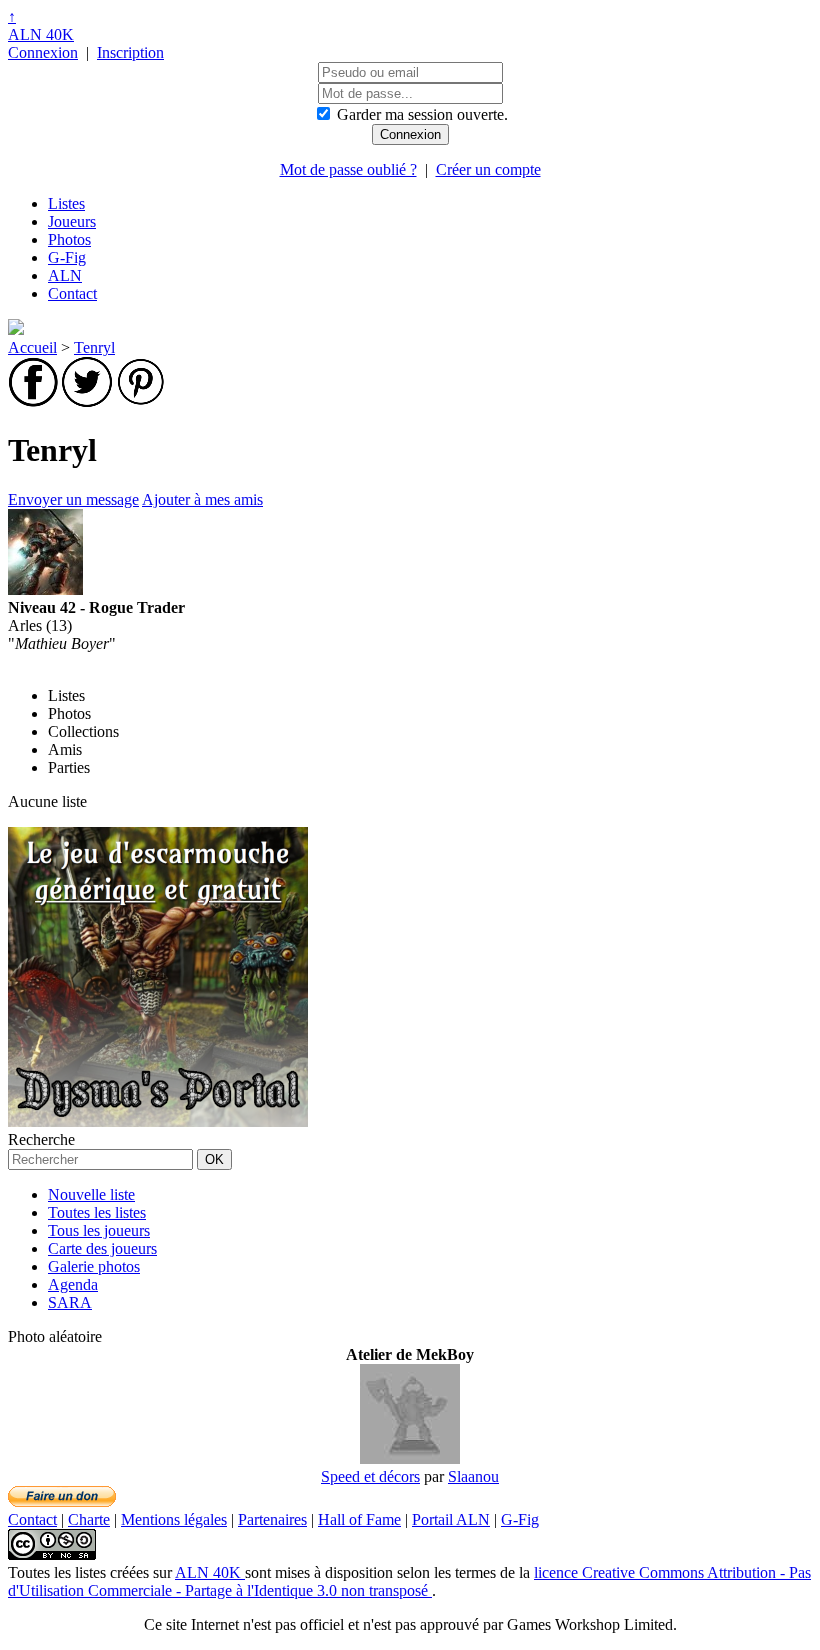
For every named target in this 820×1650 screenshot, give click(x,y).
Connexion (43, 52)
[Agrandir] (410, 1458)
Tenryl (94, 347)
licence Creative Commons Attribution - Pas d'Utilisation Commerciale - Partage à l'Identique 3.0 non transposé (409, 1581)
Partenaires (272, 1519)
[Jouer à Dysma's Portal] (158, 1121)
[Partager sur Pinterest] (141, 401)
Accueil (32, 347)
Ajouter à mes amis (202, 499)
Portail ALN (451, 1519)
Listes (66, 203)
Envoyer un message (73, 499)
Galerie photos (94, 1266)
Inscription (130, 52)
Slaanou (473, 1476)
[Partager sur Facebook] (33, 401)
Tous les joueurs (99, 1230)
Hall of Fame (359, 1519)
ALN (65, 275)
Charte (89, 1519)
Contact (72, 293)
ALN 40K (41, 34)
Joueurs (72, 221)
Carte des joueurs (102, 1248)
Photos (69, 239)
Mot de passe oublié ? (348, 169)
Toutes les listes (97, 1212)
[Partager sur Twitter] (87, 401)
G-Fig (67, 257)
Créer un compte (488, 169)
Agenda (73, 1284)
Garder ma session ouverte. (422, 114)
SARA (70, 1302)
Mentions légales (174, 1519)
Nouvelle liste (91, 1194)
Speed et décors (370, 1476)
